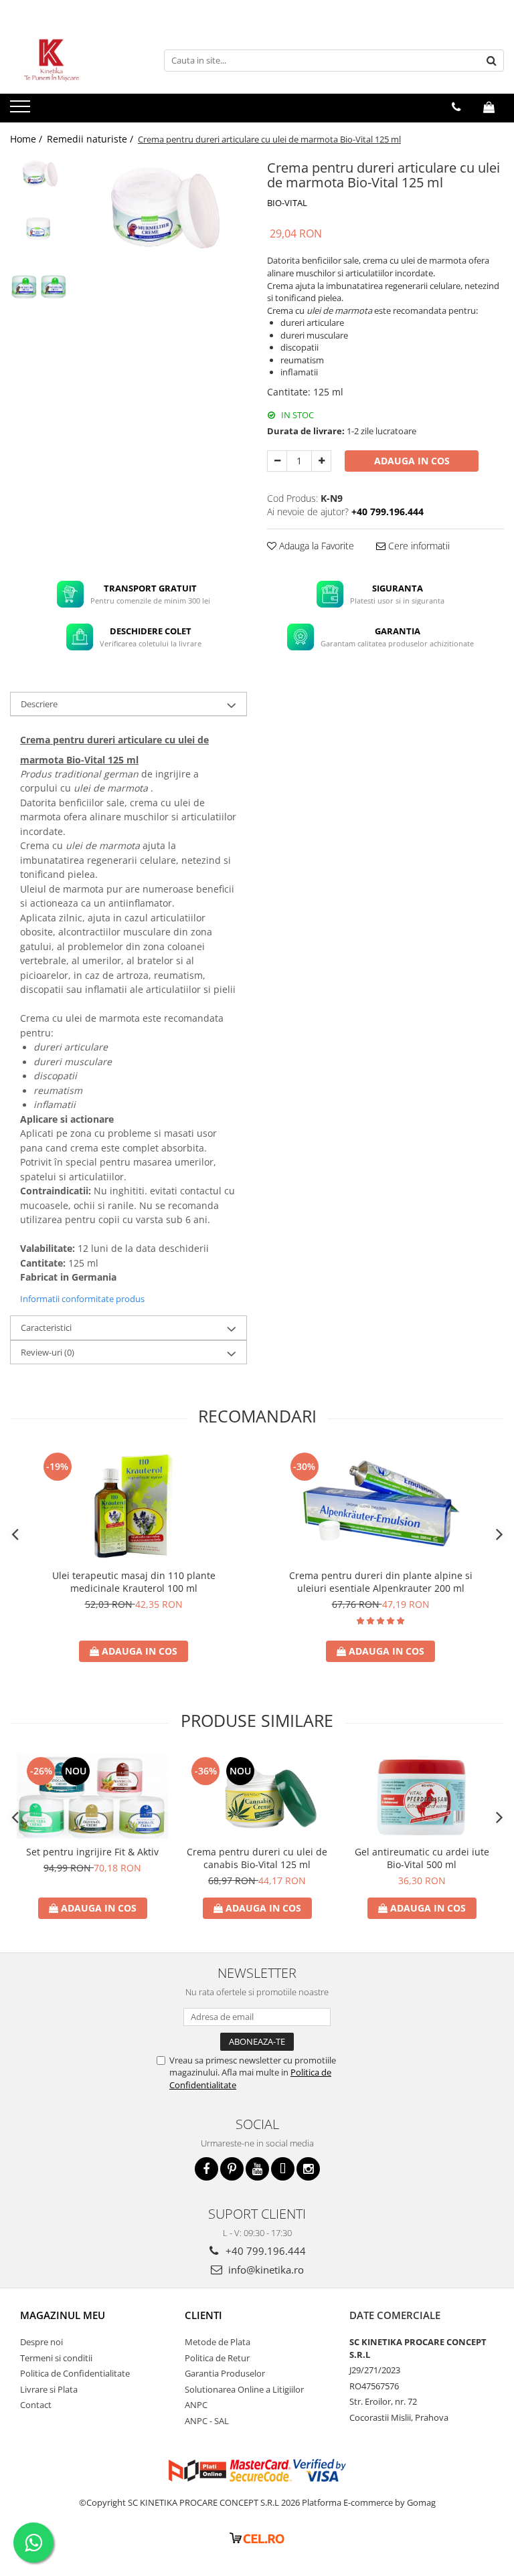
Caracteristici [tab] (46, 1327)
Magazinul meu (63, 2315)
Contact (36, 2405)
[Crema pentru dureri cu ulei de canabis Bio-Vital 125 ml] (257, 1796)
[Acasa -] (77, 60)
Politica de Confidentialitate (75, 2373)
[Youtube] (257, 2169)
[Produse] (22, 110)
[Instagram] (308, 2169)
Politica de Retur (217, 2358)
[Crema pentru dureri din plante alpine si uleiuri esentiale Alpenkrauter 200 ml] (381, 1506)
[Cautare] (492, 61)
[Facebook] (206, 2169)
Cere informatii (418, 546)
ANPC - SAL (207, 2421)
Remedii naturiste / (91, 139)
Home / (27, 139)
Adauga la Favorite (315, 546)
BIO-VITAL (287, 203)
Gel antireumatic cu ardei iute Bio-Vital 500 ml (422, 1858)
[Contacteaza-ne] (456, 107)
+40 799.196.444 (264, 2251)
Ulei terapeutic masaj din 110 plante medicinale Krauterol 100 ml (134, 1582)
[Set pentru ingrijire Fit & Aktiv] (92, 1796)
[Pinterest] (232, 2169)
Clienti (203, 2315)
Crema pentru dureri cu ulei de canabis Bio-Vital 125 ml (257, 1858)
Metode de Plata (218, 2342)
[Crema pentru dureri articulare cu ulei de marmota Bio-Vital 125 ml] (160, 205)
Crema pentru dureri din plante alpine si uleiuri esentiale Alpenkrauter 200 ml (381, 1582)
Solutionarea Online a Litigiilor (244, 2389)
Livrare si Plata (49, 2389)
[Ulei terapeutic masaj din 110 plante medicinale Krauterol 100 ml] (134, 1506)
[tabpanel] (160, 205)
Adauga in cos (412, 461)
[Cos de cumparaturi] (489, 107)
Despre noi (41, 2342)
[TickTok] (283, 2169)
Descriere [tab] (39, 704)
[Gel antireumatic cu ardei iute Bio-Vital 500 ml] (422, 1796)
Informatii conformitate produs (82, 1299)
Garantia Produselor (225, 2373)
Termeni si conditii (56, 2358)
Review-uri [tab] (48, 1352)
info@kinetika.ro (265, 2270)
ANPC (196, 2405)
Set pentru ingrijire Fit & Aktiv (92, 1852)
